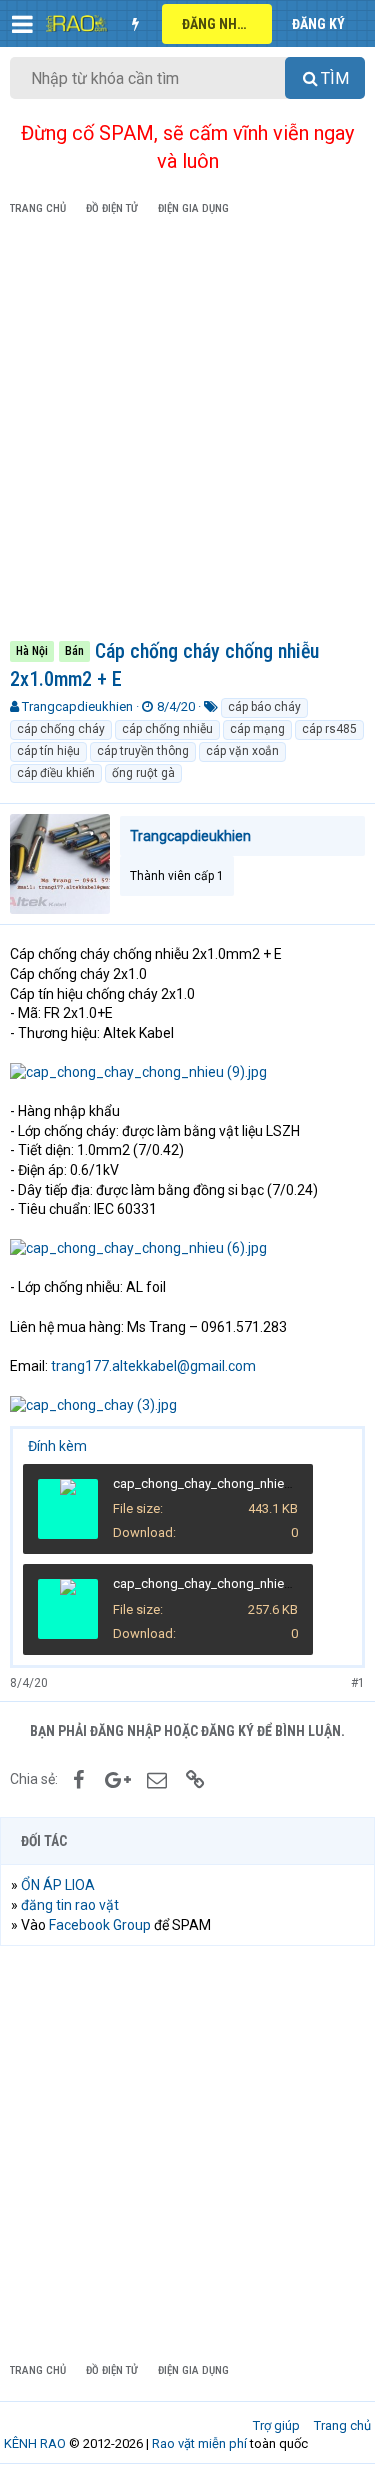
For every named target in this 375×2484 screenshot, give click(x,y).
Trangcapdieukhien (77, 706)
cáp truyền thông (143, 751)
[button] (22, 24)
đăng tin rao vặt (70, 1905)
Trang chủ (342, 2425)
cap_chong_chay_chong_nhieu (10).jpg (226, 1483)
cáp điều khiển (56, 773)
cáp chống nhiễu (167, 729)
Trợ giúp (276, 2425)
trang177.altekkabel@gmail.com (153, 1366)
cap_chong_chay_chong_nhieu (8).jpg (222, 1583)
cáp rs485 (329, 729)
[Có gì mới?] (135, 24)
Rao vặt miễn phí (199, 2443)
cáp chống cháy (61, 729)
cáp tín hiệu (48, 751)
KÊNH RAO (35, 2443)
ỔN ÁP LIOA (58, 1885)
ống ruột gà (143, 773)
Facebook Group (100, 1925)
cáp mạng (257, 729)
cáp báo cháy (264, 707)
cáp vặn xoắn (242, 751)
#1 (358, 1683)
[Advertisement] (187, 431)
